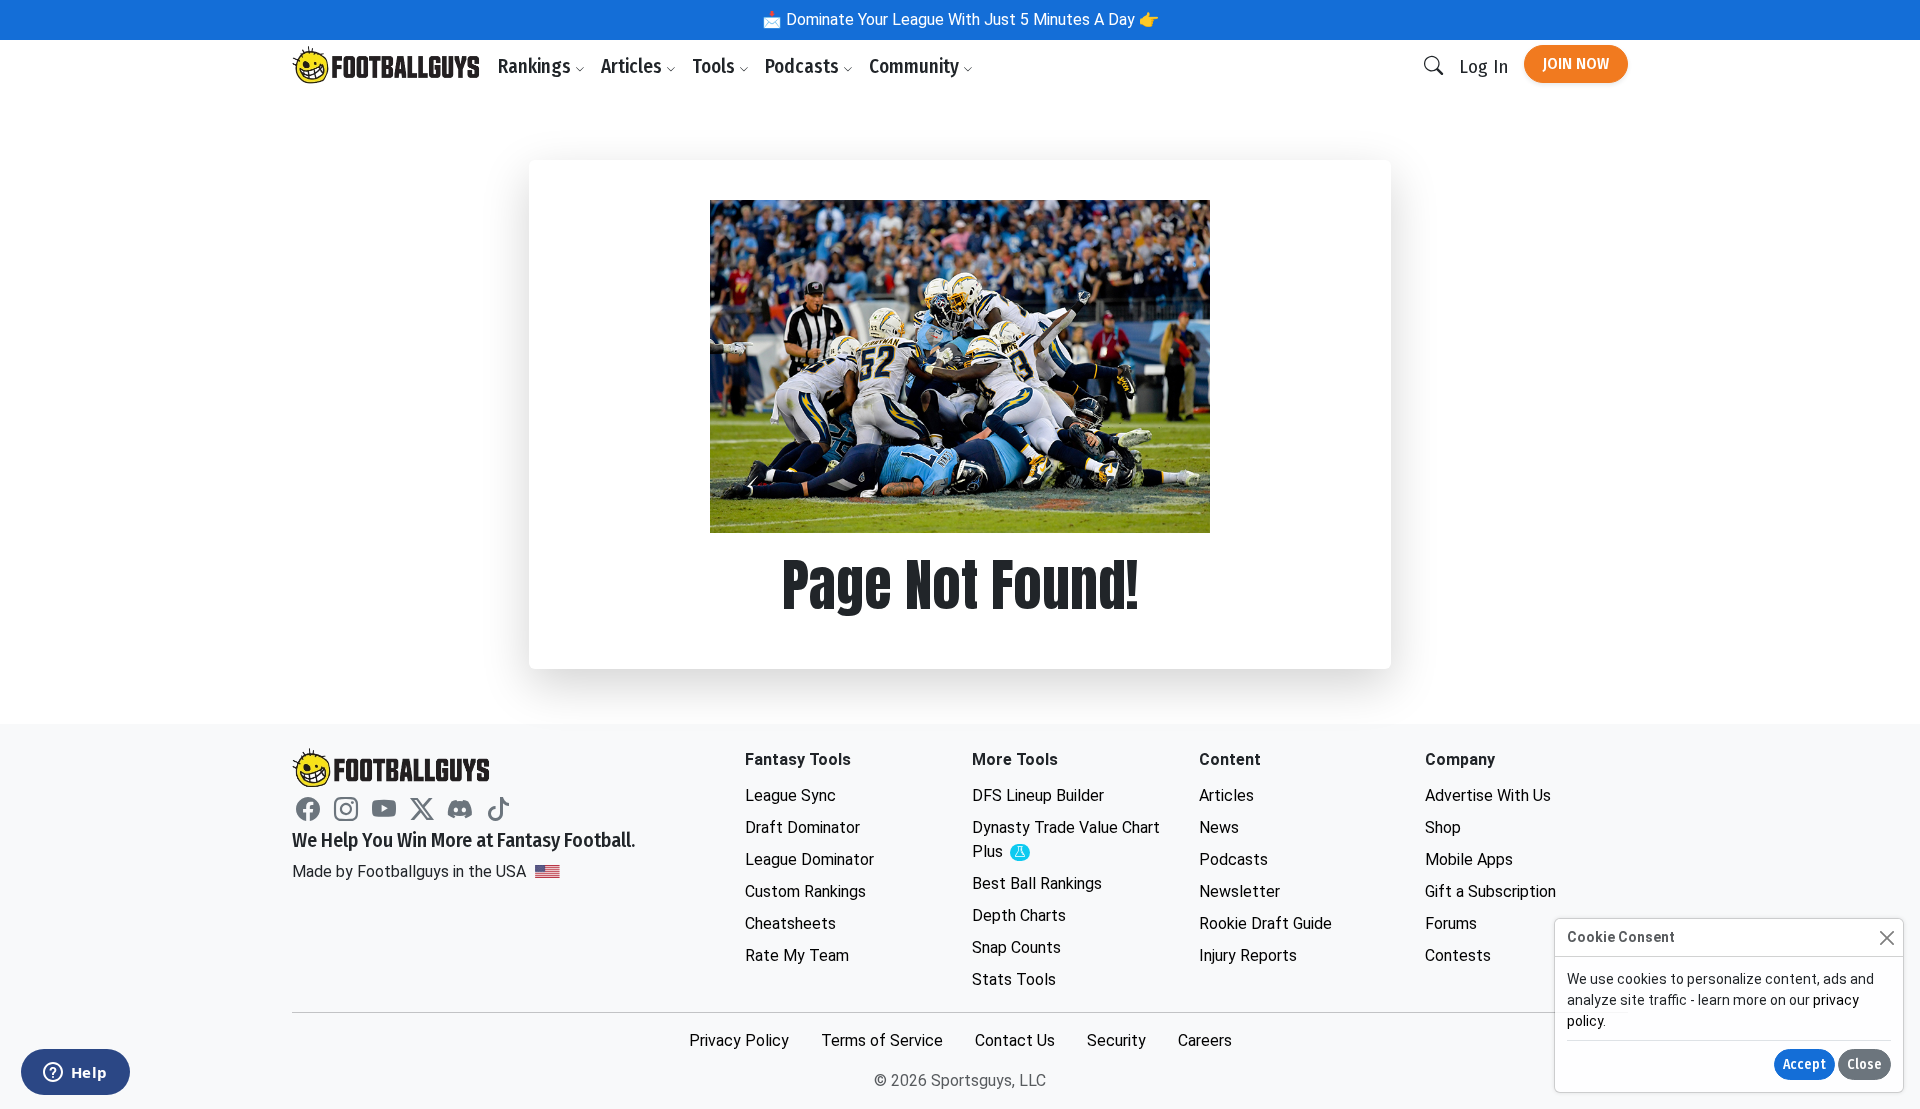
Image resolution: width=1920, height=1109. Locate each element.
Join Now (1576, 63)
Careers (1205, 1040)
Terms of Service (882, 1040)
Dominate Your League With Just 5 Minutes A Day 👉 (970, 19)
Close (1864, 1064)
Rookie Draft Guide (1265, 923)
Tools (715, 66)
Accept (1804, 1064)
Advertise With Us (1488, 795)
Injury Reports (1248, 955)
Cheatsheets (790, 923)
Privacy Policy (739, 1040)
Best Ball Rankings (1037, 883)
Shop (1443, 827)
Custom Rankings (805, 891)
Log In (1483, 66)
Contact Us (1015, 1040)
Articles (633, 66)
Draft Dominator (802, 827)
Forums (1451, 923)
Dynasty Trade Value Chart (1066, 840)
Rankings (536, 66)
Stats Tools (1014, 979)
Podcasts (804, 66)
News (1219, 827)
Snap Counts (1016, 947)
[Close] (1886, 937)
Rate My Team (797, 955)
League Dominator (809, 859)
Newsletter (1239, 891)
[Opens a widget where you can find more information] (75, 1074)
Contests (1458, 955)
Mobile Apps (1469, 859)
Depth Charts (1019, 915)
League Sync (790, 795)
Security (1116, 1040)
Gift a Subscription (1490, 891)
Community (916, 66)
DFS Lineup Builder (1038, 795)
